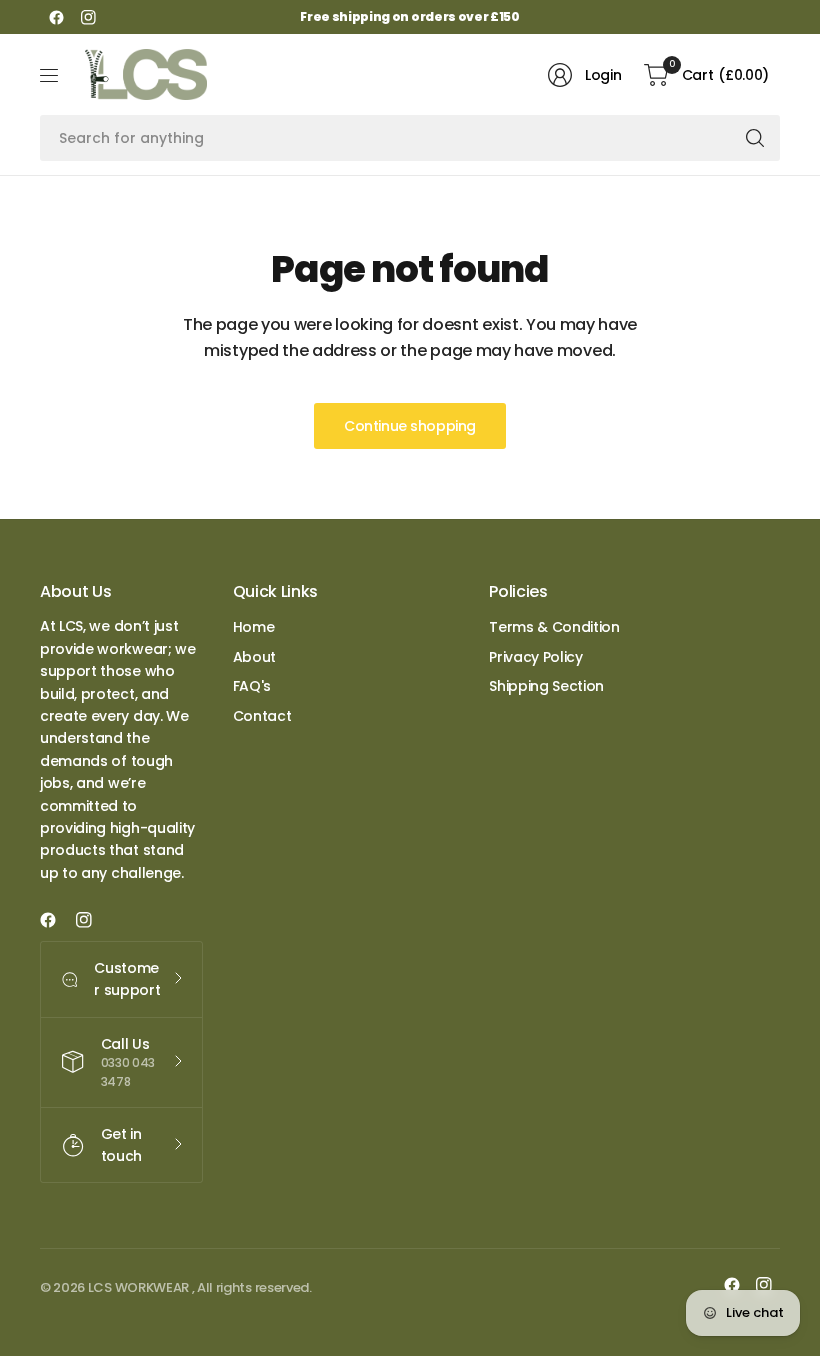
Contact (262, 716)
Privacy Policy (536, 657)
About (254, 657)
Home (254, 627)
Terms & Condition (554, 627)
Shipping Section (546, 686)
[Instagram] (88, 17)
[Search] (755, 138)
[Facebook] (56, 17)
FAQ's (252, 686)
